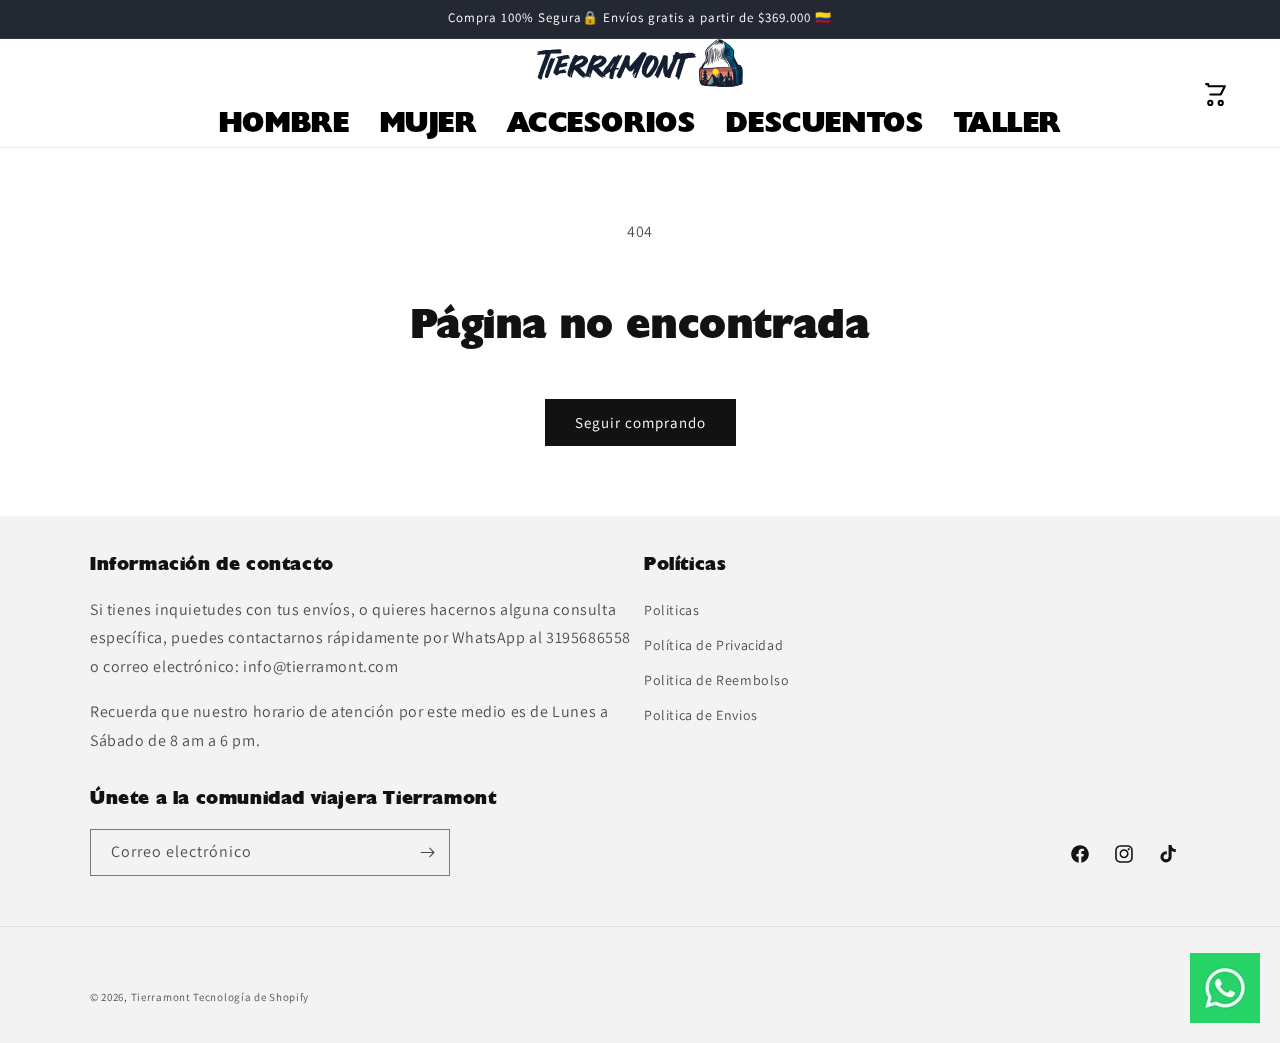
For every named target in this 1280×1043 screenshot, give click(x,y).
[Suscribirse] (427, 852)
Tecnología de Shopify (251, 997)
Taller (1008, 121)
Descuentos (825, 121)
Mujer (428, 121)
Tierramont (161, 997)
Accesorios (601, 121)
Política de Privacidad (713, 645)
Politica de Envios (701, 715)
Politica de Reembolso (717, 680)
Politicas (671, 610)
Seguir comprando (640, 422)
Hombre (284, 121)
